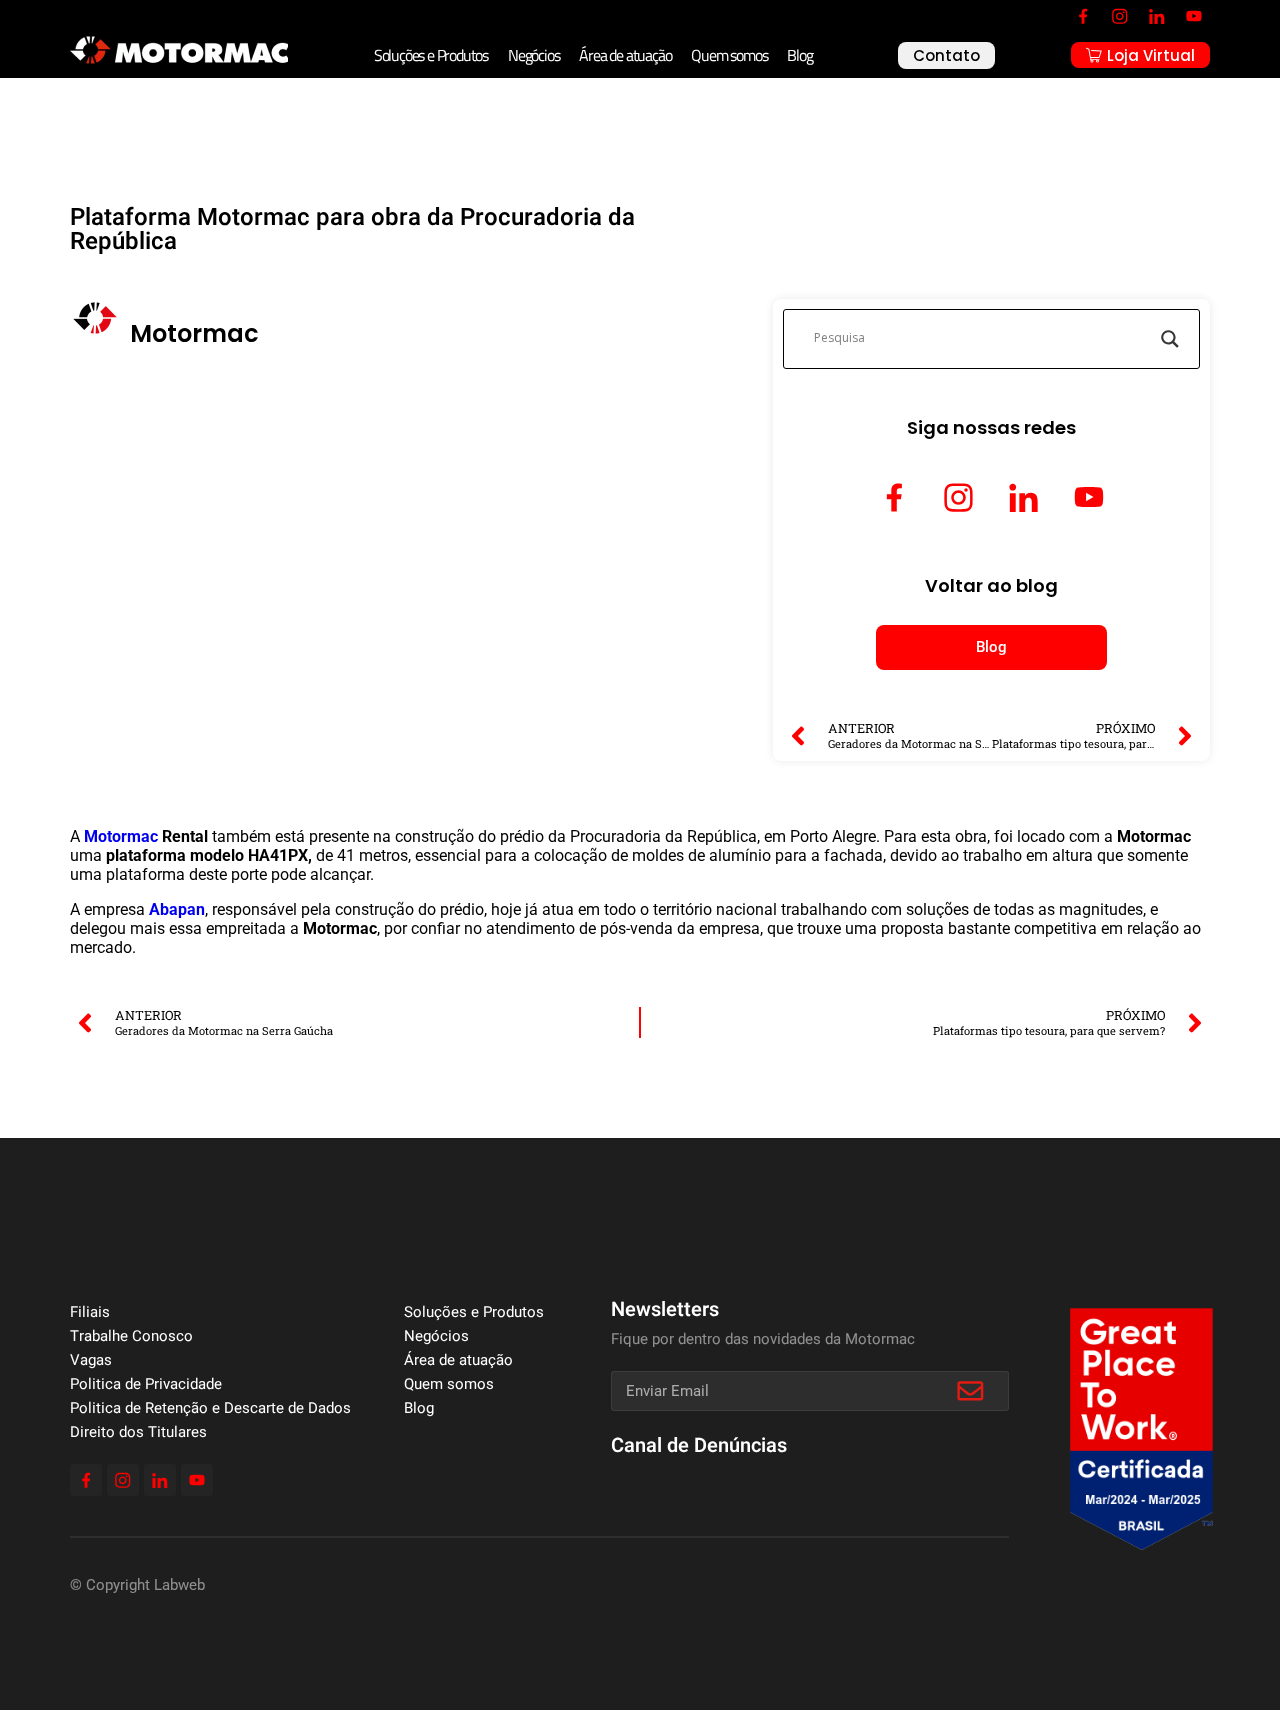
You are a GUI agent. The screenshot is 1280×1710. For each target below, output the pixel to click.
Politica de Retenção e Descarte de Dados (210, 1408)
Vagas (91, 1360)
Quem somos (729, 55)
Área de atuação (625, 55)
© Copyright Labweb (137, 1585)
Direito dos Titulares (138, 1432)
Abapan (177, 909)
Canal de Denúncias (699, 1445)
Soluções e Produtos (431, 55)
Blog (799, 55)
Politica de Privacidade (146, 1384)
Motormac (121, 836)
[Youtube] (1194, 16)
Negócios (533, 55)
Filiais (90, 1312)
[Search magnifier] (1170, 339)
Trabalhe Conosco (131, 1336)
